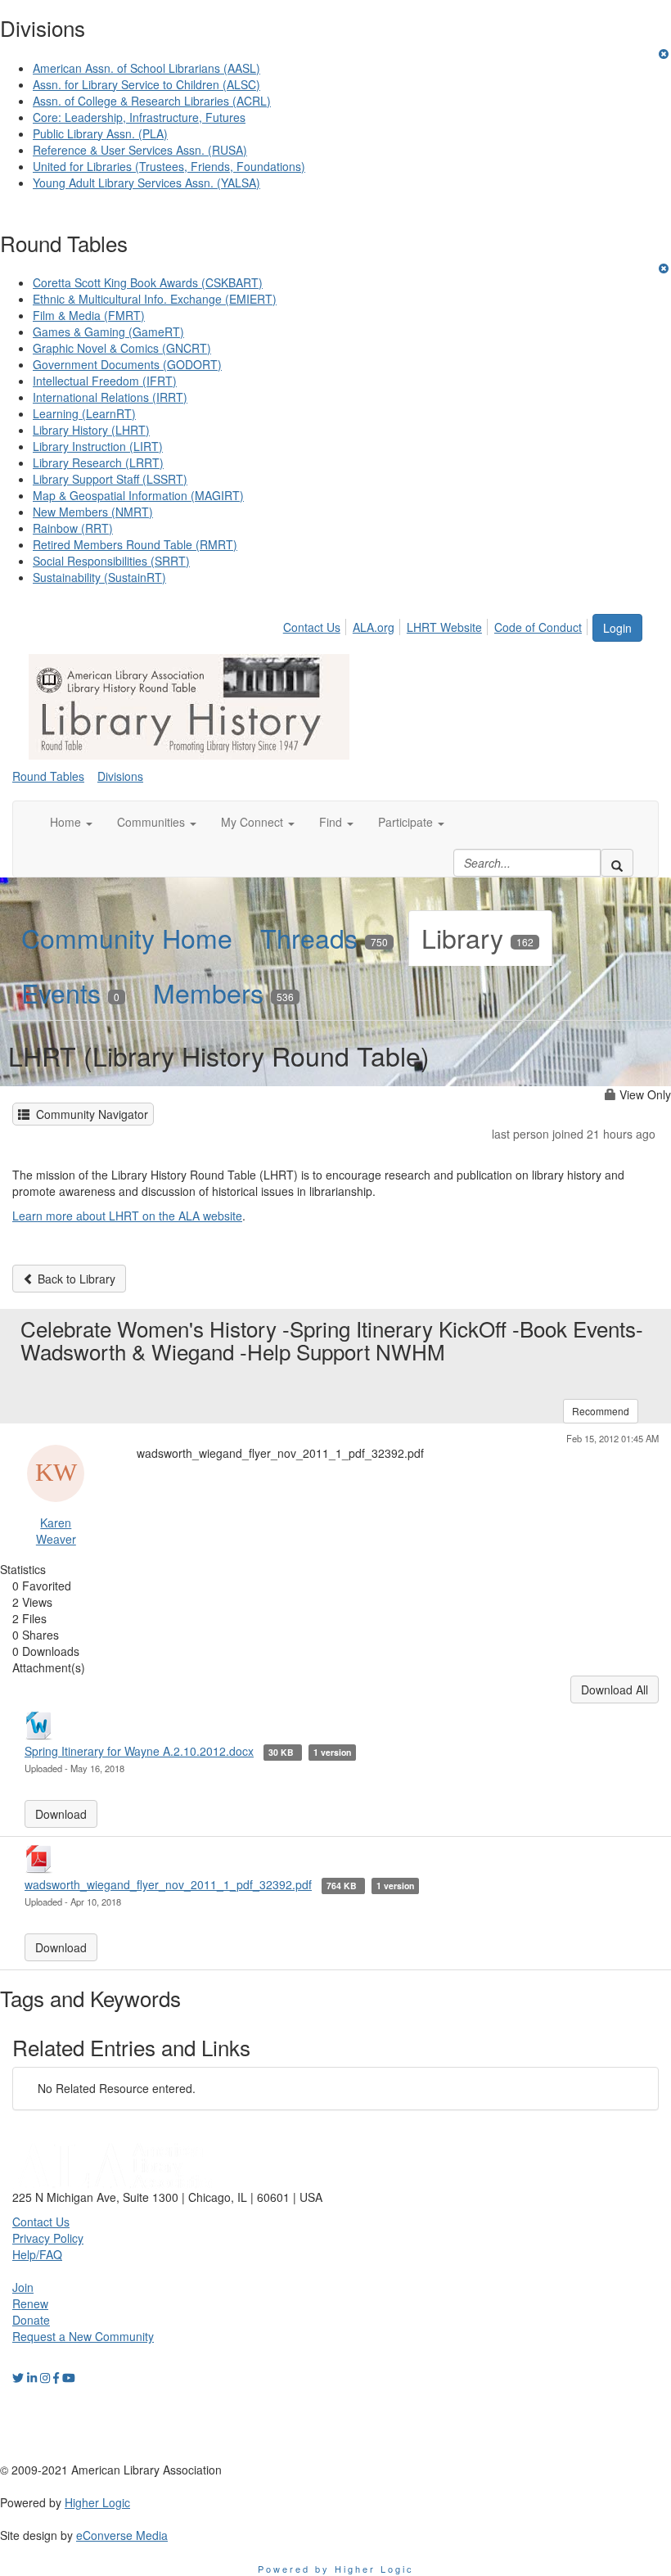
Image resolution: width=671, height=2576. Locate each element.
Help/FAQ (37, 2254)
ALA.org (374, 627)
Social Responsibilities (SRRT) (111, 561)
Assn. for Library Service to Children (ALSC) (146, 84)
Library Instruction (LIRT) (98, 446)
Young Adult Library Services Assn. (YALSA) (146, 183)
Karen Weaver (56, 1531)
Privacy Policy (48, 2238)
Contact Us (312, 627)
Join (23, 2287)
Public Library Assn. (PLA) (100, 133)
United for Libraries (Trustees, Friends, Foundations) (169, 166)
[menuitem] (316, 625)
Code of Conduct (538, 627)
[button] (71, 822)
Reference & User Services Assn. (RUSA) (140, 150)
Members (223, 992)
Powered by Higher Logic (336, 2569)
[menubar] (437, 625)
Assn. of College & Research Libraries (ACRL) (152, 101)
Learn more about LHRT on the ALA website (127, 1216)
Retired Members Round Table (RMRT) (135, 544)
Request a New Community (83, 2336)
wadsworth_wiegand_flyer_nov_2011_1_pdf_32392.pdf (168, 1884)
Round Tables (48, 776)
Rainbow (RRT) (73, 528)
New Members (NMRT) (93, 512)
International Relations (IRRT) (110, 397)
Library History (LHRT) (91, 430)
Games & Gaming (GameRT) (108, 332)
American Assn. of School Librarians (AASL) (146, 68)
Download (61, 1814)
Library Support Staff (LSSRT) (110, 479)
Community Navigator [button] (89, 1114)
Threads (324, 937)
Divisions (120, 776)
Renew (30, 2303)
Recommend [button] (601, 1411)
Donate (31, 2320)
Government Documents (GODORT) (127, 364)
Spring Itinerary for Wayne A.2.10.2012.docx (139, 1751)
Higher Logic (97, 2502)
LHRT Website (444, 627)
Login (617, 628)
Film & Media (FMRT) (89, 315)
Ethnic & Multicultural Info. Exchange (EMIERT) (155, 299)
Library (477, 937)
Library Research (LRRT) (98, 462)
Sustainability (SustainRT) (99, 577)
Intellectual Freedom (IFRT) (105, 381)
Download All (615, 1690)
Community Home (127, 937)
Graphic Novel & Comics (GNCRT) (122, 348)
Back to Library (75, 1279)
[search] (617, 863)
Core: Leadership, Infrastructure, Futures (139, 117)
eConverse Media (122, 2535)
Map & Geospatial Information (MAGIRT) (138, 495)
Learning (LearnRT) (84, 413)
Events (70, 992)
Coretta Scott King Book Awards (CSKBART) (148, 282)
